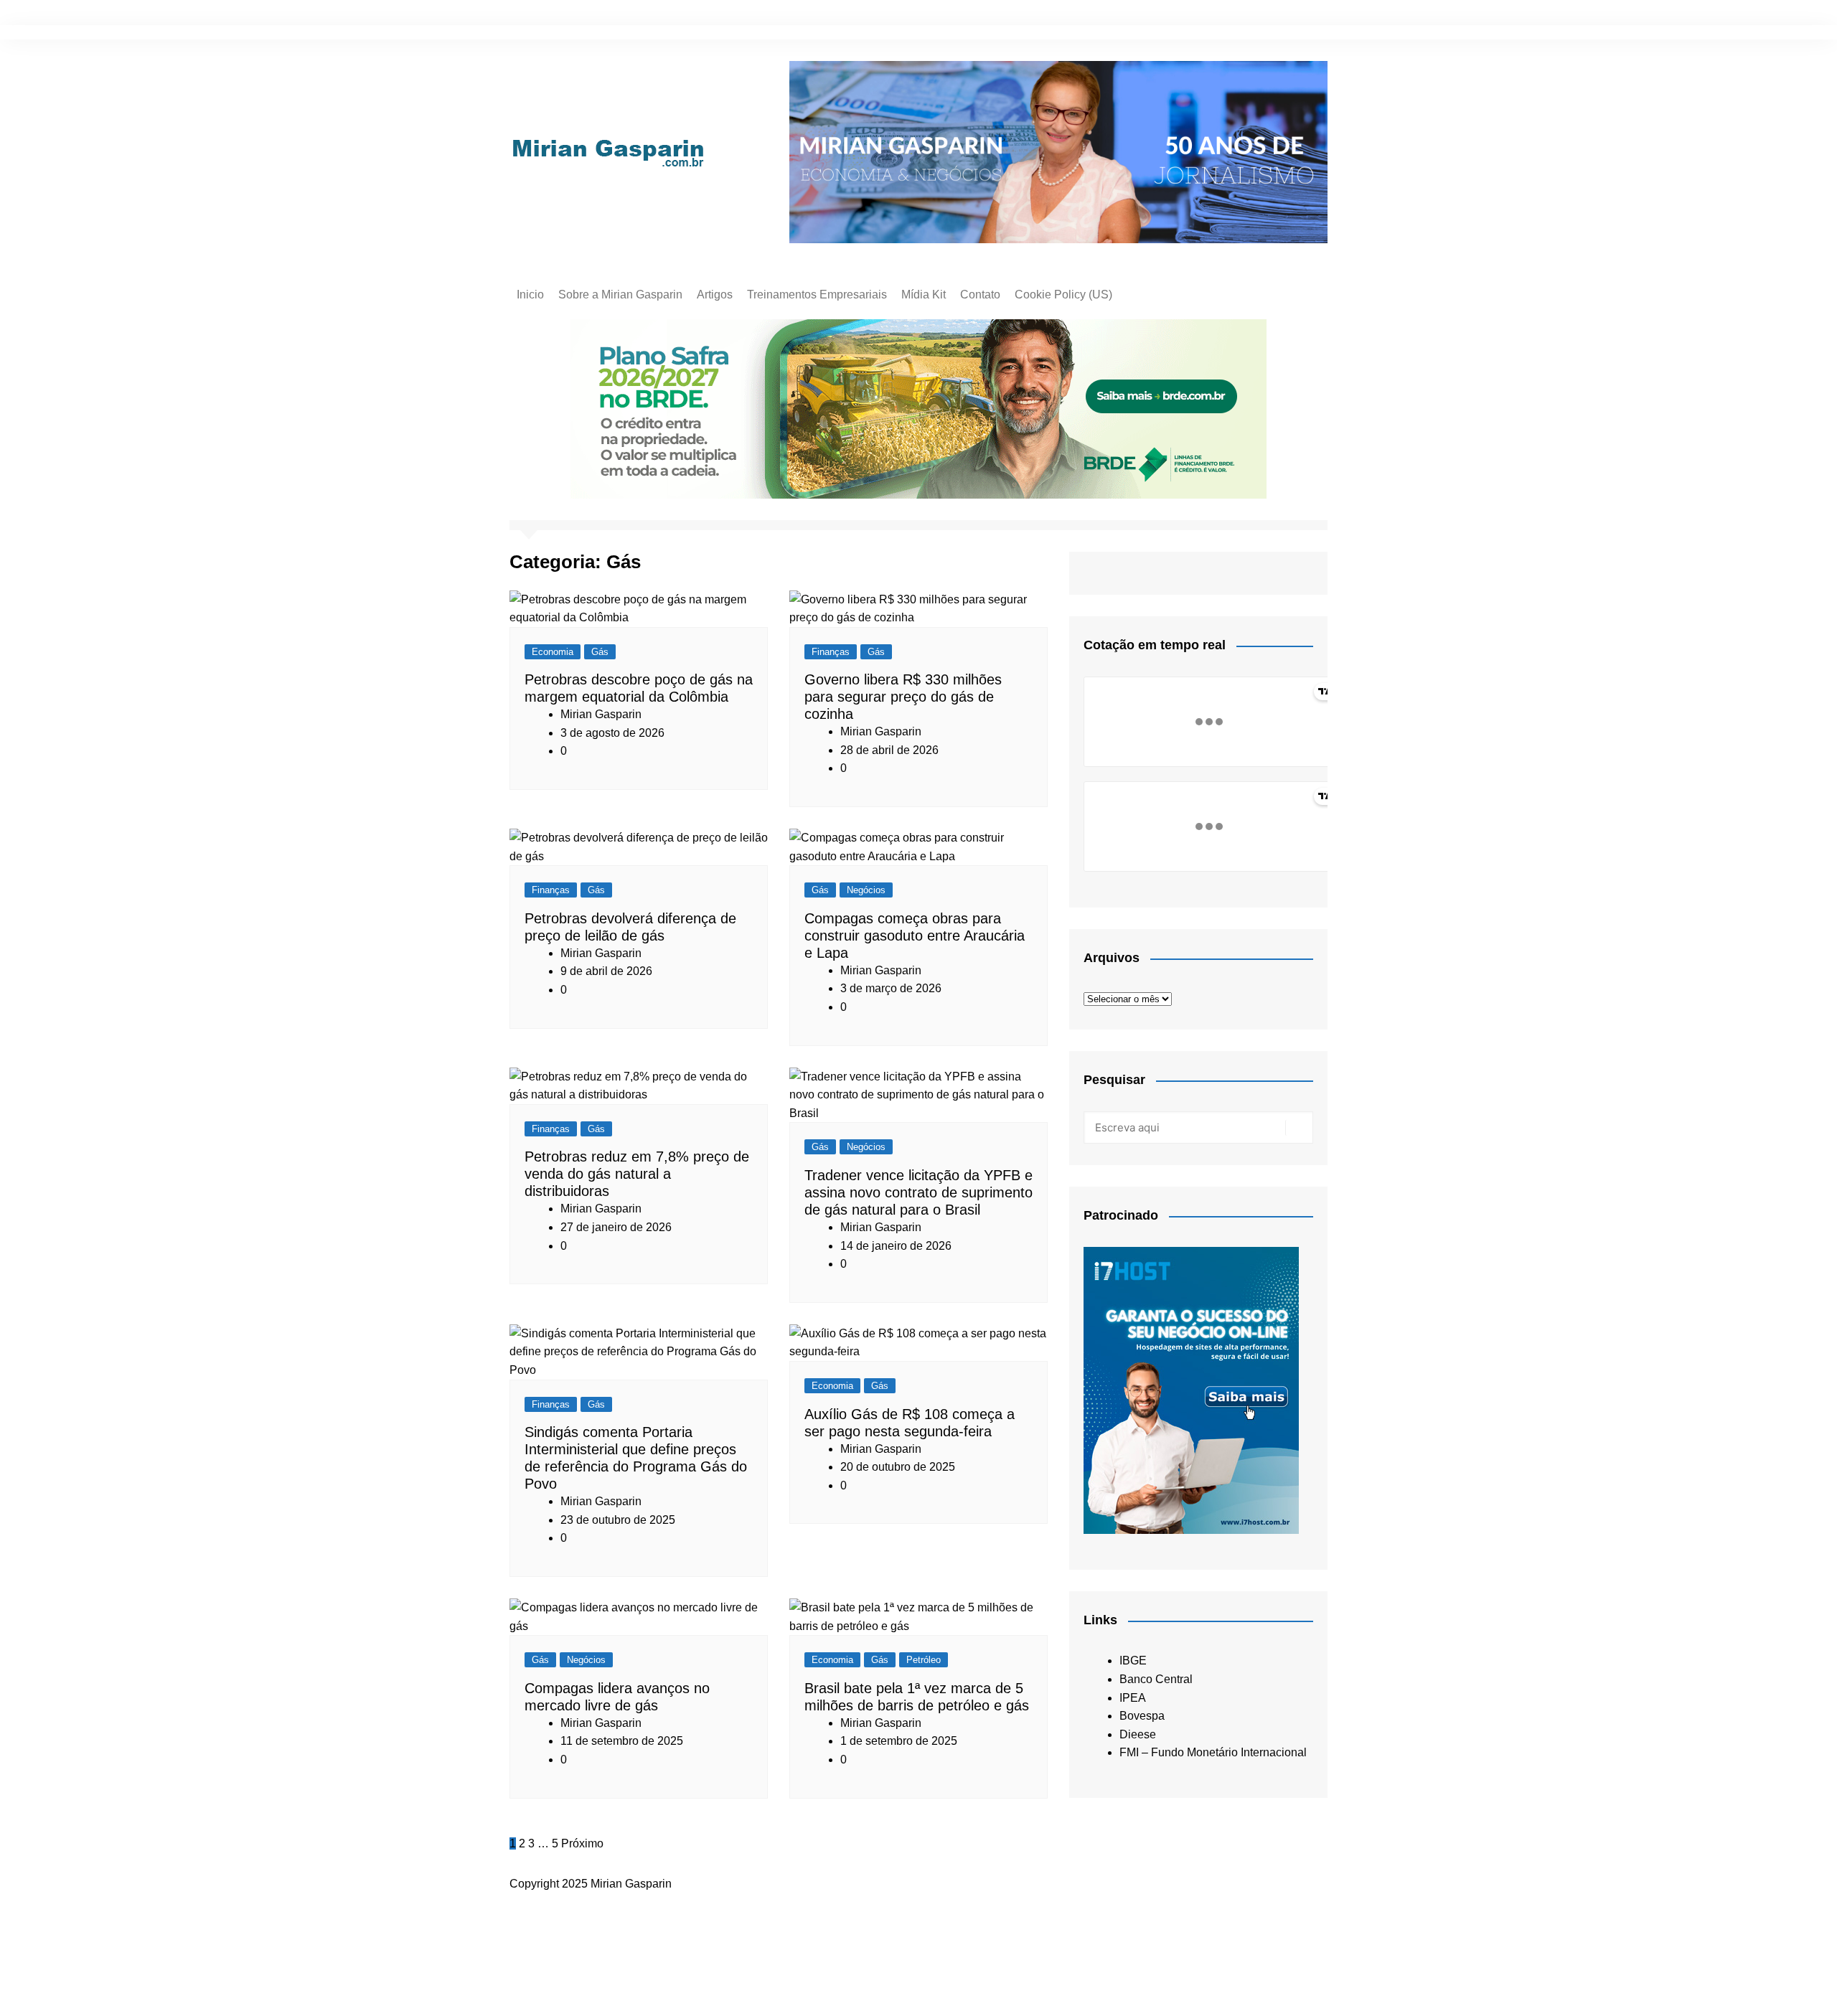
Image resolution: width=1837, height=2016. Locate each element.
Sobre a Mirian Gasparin (620, 295)
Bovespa (1142, 1716)
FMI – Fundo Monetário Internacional (1213, 1752)
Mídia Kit (924, 295)
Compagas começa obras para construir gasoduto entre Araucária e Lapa (915, 936)
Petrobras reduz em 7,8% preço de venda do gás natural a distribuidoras (637, 1174)
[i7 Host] (1191, 1389)
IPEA (1133, 1698)
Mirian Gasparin (601, 714)
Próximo (582, 1843)
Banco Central (1156, 1679)
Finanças (831, 652)
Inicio (530, 295)
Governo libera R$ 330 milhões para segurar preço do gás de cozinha (903, 697)
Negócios (866, 890)
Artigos (715, 295)
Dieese (1138, 1734)
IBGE (1133, 1661)
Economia (553, 652)
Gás (600, 652)
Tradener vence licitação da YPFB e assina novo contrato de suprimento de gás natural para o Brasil (918, 1192)
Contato (980, 295)
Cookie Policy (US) (1063, 295)
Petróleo (924, 1660)
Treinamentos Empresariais (817, 295)
